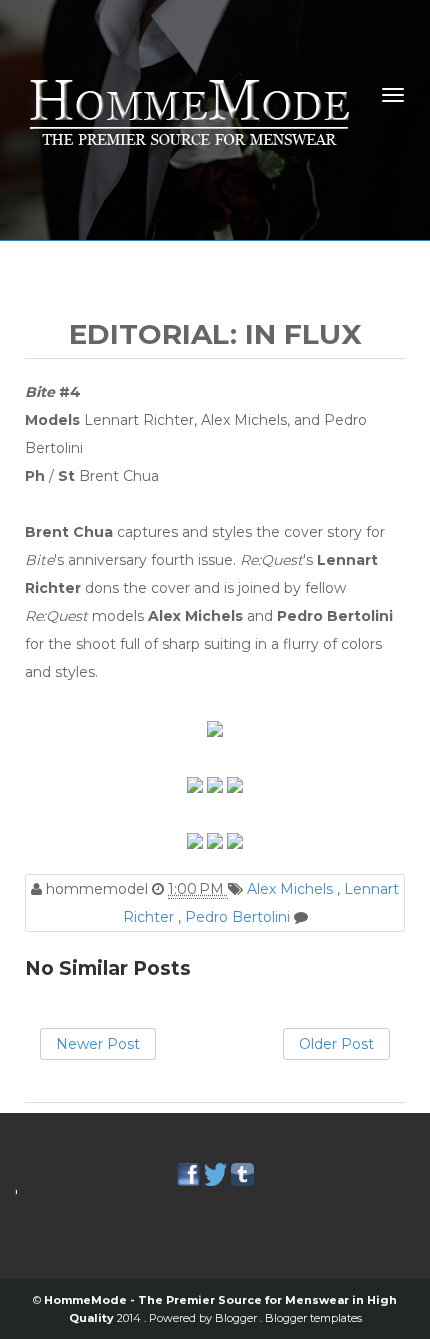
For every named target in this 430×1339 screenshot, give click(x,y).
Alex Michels (292, 889)
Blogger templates (313, 1318)
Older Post (336, 1044)
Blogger (237, 1318)
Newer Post (98, 1044)
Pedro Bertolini (239, 917)
